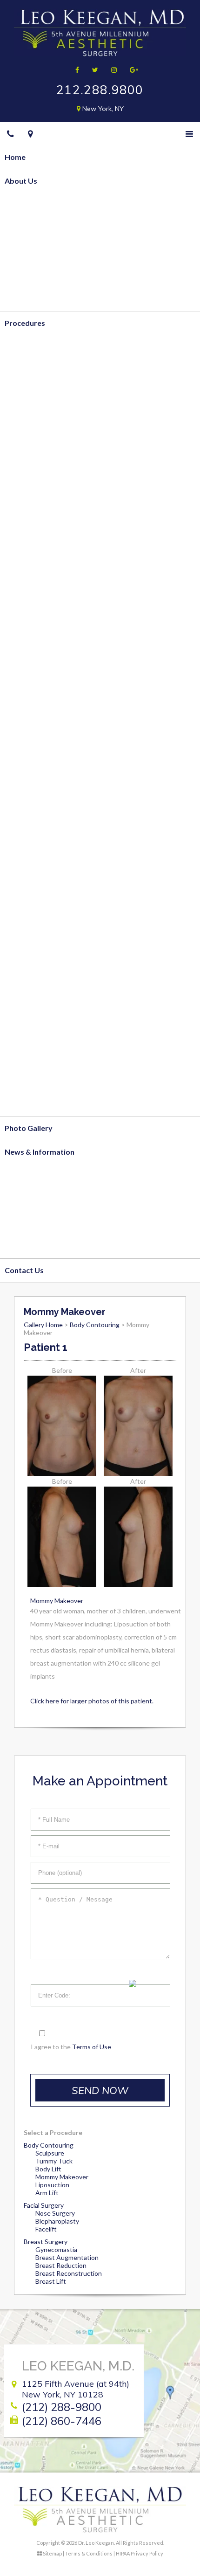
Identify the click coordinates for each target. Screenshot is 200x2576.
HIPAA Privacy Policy (140, 2553)
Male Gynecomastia (39, 630)
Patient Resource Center (47, 1246)
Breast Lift (23, 512)
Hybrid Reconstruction (44, 725)
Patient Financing (34, 1223)
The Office (23, 251)
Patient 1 (46, 1347)
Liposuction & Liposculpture (53, 369)
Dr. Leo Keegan (31, 228)
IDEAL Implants (31, 582)
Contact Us (24, 1270)
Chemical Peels (30, 1033)
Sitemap (52, 2553)
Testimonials (27, 299)
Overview (22, 204)
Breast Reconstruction (44, 654)
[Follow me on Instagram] (111, 70)
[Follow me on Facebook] (74, 70)
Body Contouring (34, 346)
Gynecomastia (56, 2249)
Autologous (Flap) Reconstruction (63, 677)
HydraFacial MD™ (35, 1057)
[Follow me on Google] (131, 70)
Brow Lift (21, 867)
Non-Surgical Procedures (48, 962)
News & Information (40, 1152)
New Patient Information (48, 1199)
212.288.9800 (100, 90)
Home (15, 157)
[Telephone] (10, 134)
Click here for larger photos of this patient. (92, 1701)
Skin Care (21, 1104)
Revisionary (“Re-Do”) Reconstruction (69, 748)
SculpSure (22, 465)
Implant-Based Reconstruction (58, 701)
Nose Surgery (28, 914)
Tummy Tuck (27, 393)
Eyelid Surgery (30, 891)
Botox (16, 985)
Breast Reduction (35, 535)
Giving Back (25, 275)
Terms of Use (92, 2047)
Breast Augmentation (42, 559)
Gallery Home (43, 1325)
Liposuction (52, 2185)
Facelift (46, 2229)
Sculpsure (50, 2153)
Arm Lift (19, 441)
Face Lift (20, 843)
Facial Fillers (26, 1009)
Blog (13, 1175)
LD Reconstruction (37, 772)
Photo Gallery (29, 1128)
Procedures (25, 323)
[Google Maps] (30, 134)
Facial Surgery (29, 820)
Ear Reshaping (29, 938)
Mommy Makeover (38, 606)
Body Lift (21, 417)
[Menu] (189, 134)
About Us (21, 181)
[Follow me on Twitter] (92, 70)
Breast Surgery (31, 488)
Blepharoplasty (57, 2221)
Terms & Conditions (89, 2553)
